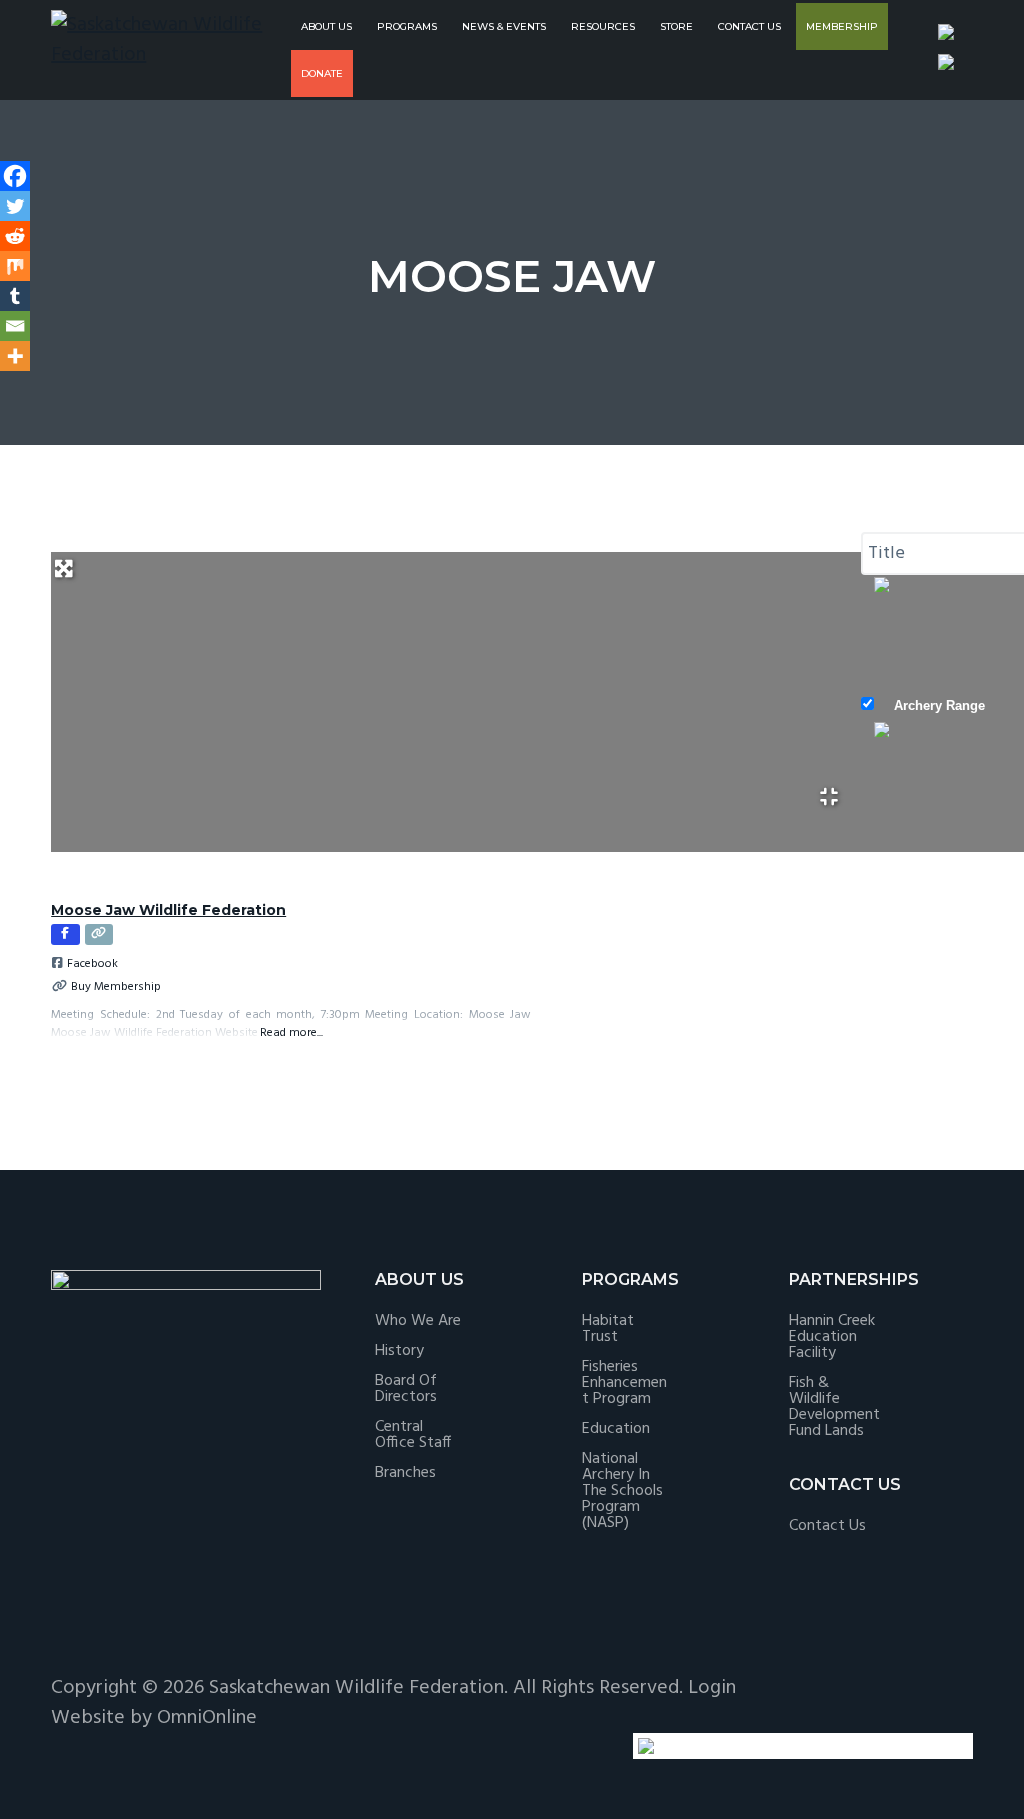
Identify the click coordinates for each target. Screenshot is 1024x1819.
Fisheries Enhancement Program (624, 1383)
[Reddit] (15, 236)
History (399, 1351)
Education (616, 1429)
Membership (842, 26)
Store (676, 26)
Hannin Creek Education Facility (832, 1337)
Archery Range (939, 705)
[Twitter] (15, 206)
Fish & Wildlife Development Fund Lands (834, 1407)
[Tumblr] (15, 296)
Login (712, 1688)
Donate (322, 73)
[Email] (15, 326)
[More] (15, 356)
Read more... (291, 1032)
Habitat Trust (608, 1329)
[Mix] (15, 266)
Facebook (92, 964)
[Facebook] (15, 176)
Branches (405, 1473)
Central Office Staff (413, 1435)
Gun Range (928, 835)
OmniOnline (207, 1718)
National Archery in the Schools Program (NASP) (622, 1491)
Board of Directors (406, 1389)
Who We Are (418, 1321)
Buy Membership (116, 987)
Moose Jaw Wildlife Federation (168, 910)
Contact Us (749, 26)
